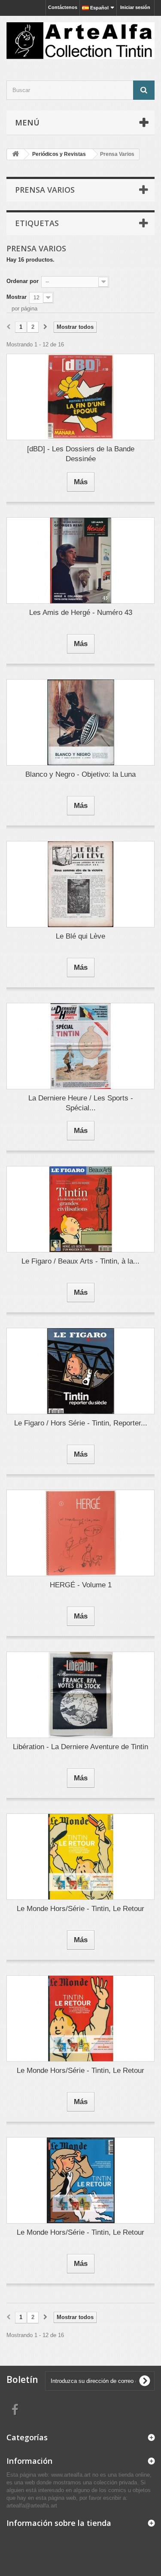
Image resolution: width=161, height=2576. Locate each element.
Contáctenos (63, 7)
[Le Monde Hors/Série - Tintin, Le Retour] (80, 1857)
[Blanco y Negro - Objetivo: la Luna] (80, 722)
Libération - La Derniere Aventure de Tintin (80, 1747)
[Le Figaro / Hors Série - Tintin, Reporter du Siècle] (80, 1371)
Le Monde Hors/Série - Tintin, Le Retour (80, 1909)
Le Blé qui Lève (80, 936)
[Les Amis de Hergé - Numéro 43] (80, 561)
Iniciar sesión (135, 7)
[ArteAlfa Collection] (80, 41)
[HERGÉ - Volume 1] (80, 1533)
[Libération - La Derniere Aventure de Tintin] (80, 1695)
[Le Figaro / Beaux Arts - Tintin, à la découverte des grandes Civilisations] (80, 1209)
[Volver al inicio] (15, 154)
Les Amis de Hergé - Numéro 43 (81, 613)
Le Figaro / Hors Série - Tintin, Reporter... (81, 1423)
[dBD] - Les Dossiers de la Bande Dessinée (81, 454)
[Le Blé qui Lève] (80, 884)
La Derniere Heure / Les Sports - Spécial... (81, 1103)
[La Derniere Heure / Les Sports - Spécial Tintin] (80, 1046)
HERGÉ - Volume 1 (81, 1585)
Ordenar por (23, 281)
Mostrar (17, 297)
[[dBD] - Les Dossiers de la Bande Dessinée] (80, 397)
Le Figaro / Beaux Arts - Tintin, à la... (80, 1261)
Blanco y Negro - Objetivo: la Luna (80, 774)
